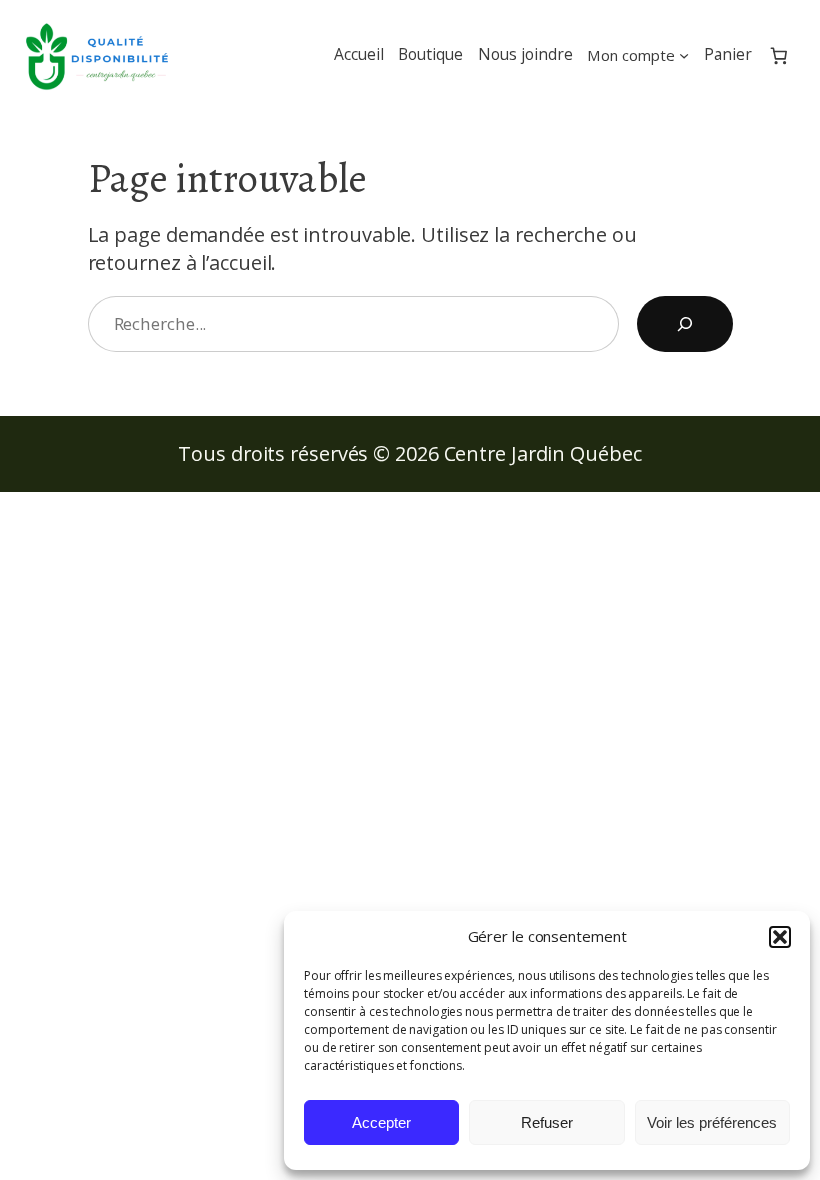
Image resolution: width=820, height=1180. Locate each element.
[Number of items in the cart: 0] (779, 55)
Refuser (547, 1122)
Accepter (381, 1122)
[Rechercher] (685, 324)
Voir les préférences (712, 1122)
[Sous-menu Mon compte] (684, 55)
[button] (780, 937)
